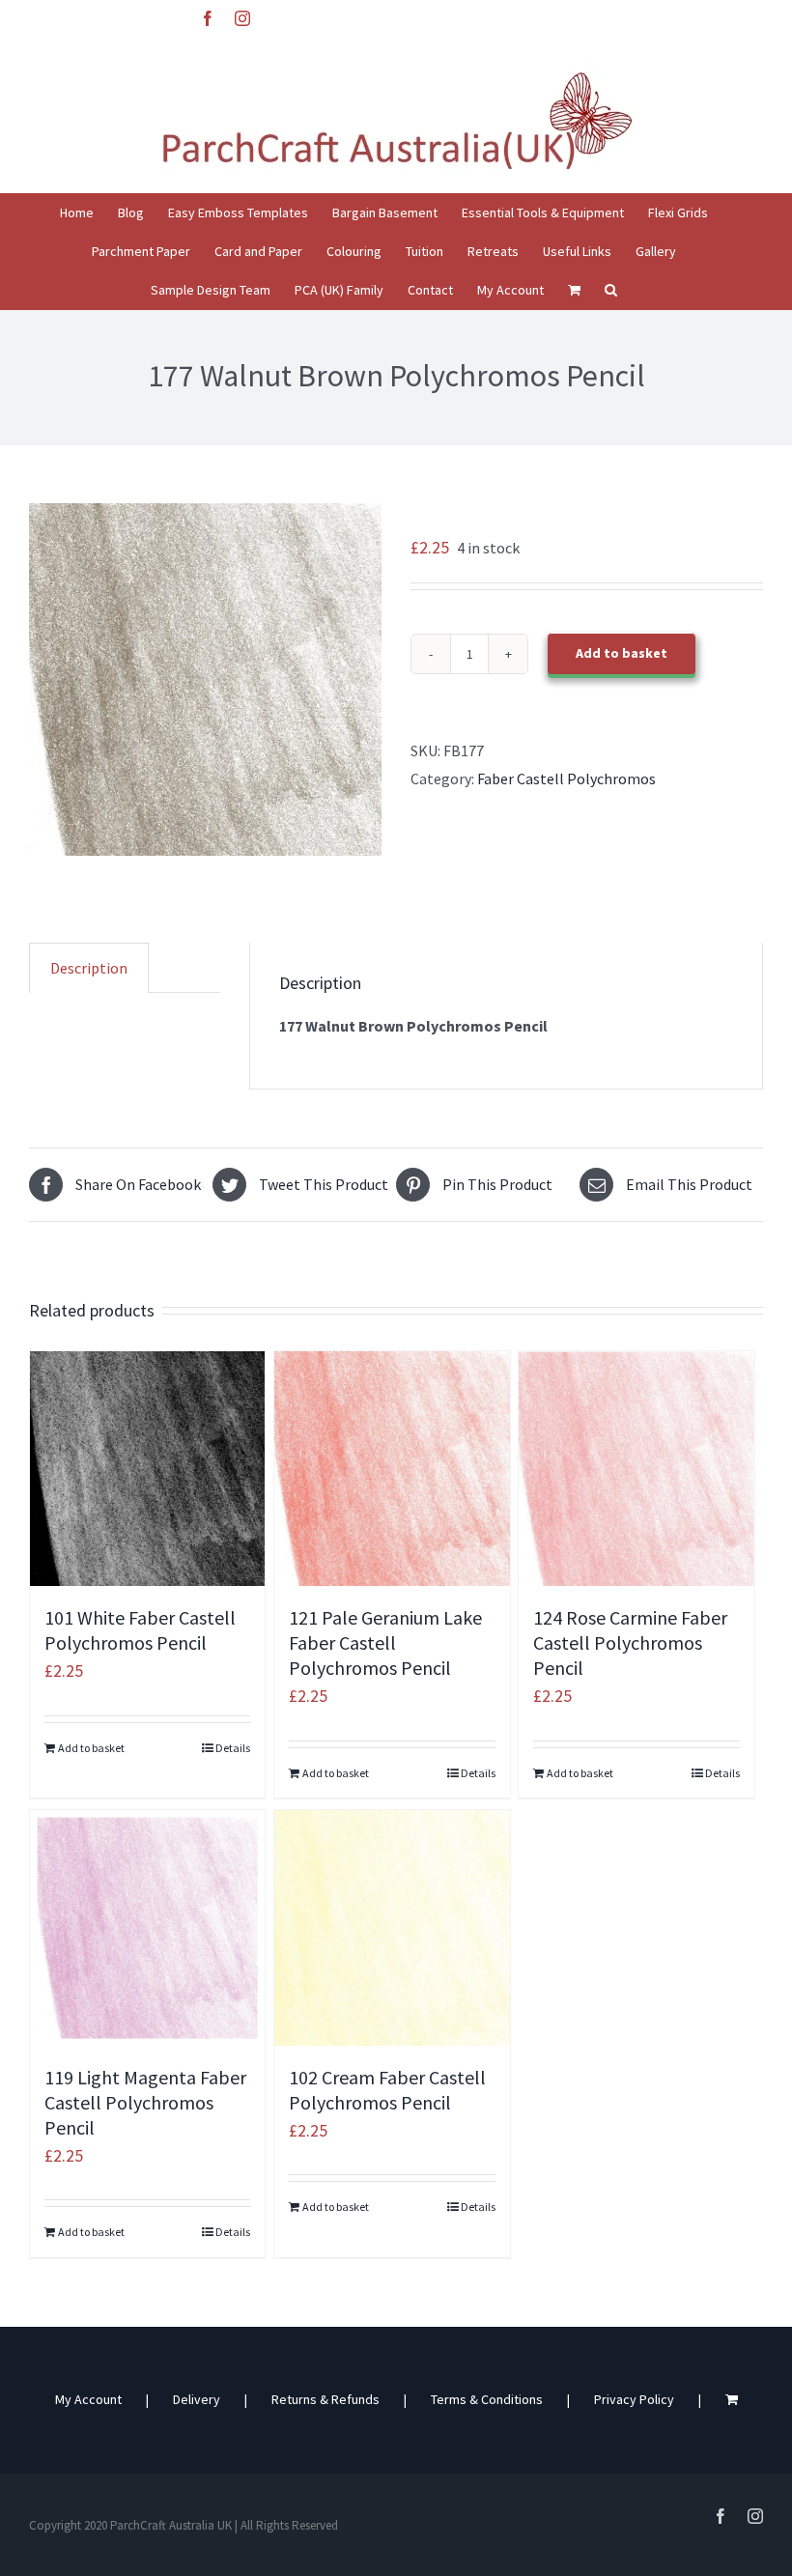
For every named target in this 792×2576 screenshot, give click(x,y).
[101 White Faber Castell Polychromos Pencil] (147, 1469)
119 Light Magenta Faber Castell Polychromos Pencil (145, 2102)
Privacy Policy (634, 2399)
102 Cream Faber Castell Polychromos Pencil (387, 2090)
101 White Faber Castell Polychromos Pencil (140, 1630)
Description (89, 968)
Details (233, 1748)
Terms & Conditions (487, 2399)
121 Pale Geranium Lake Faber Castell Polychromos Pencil (385, 1642)
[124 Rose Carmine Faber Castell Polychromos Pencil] (636, 1469)
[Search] (611, 290)
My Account (88, 2399)
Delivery (197, 2399)
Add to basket (622, 653)
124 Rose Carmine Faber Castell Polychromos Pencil (630, 1642)
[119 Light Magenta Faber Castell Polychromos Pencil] (147, 1927)
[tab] (89, 968)
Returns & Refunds (325, 2399)
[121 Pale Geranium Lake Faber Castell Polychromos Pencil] (392, 1469)
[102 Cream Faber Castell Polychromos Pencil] (392, 1927)
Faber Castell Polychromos (566, 778)
